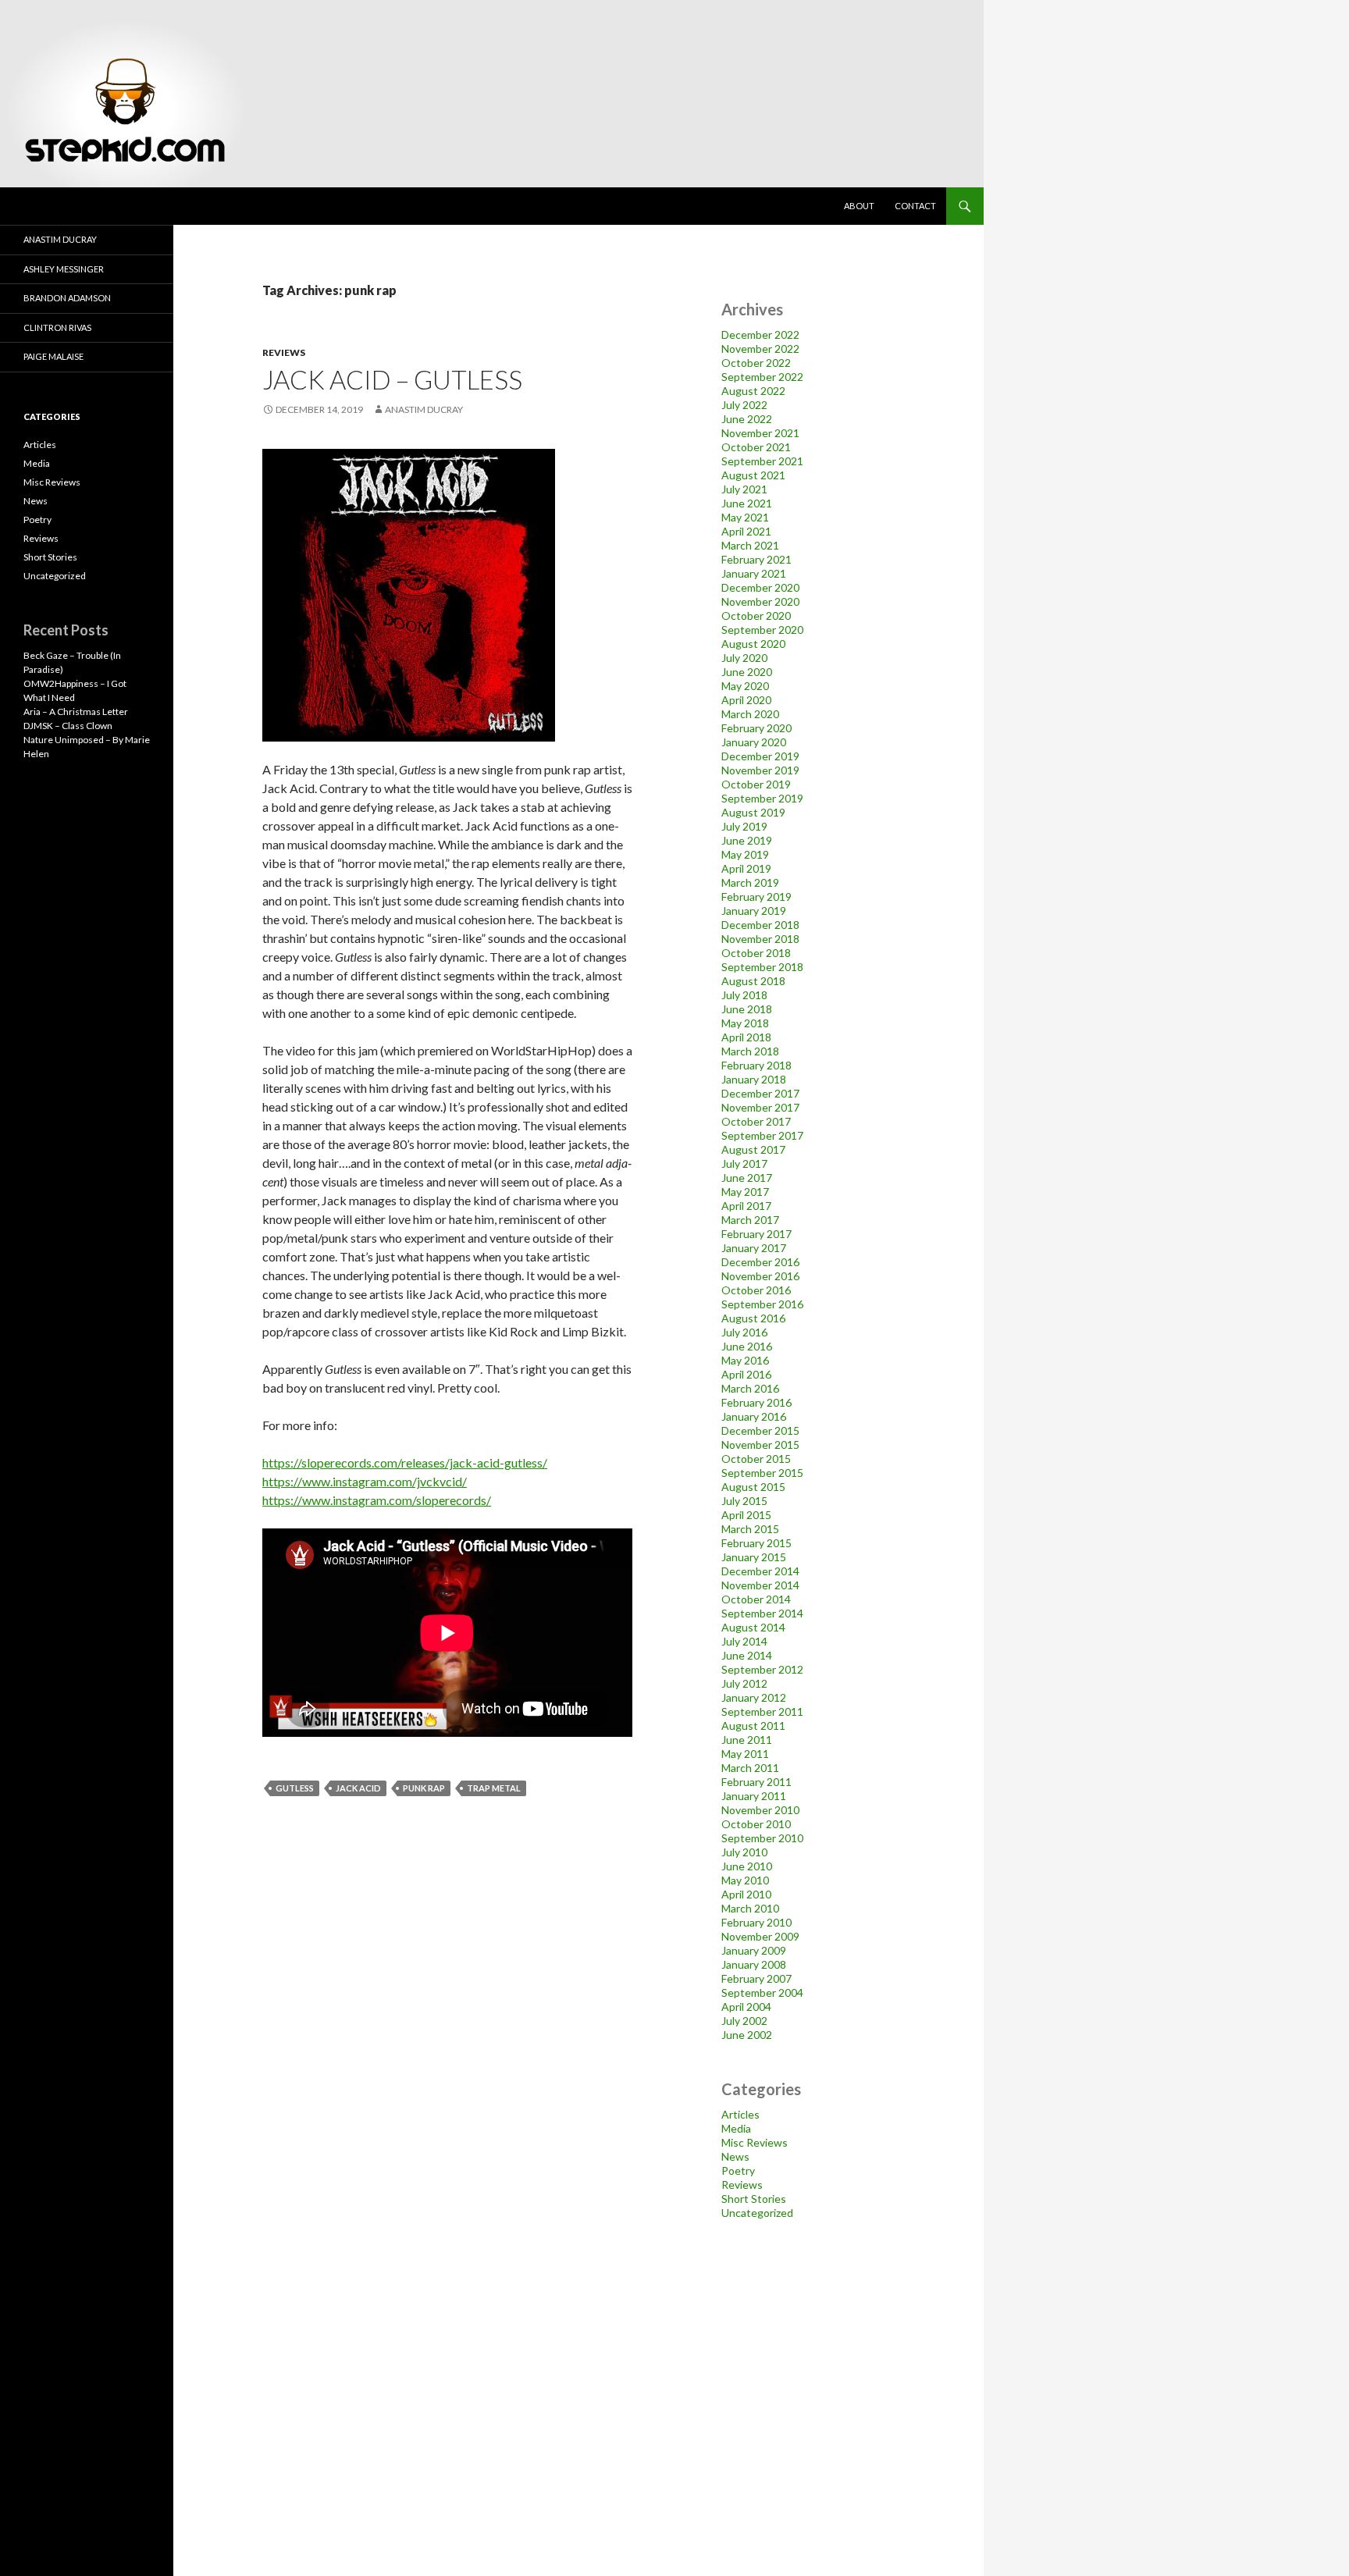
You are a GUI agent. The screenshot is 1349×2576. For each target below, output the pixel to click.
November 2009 (760, 1936)
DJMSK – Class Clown (68, 726)
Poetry (738, 2170)
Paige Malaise (53, 356)
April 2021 (746, 531)
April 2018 (746, 1037)
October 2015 (756, 1459)
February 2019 (756, 897)
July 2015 (744, 1501)
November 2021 (760, 433)
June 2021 (747, 503)
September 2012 (762, 1669)
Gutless (295, 1788)
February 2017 (756, 1234)
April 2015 (746, 1515)
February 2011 (756, 1782)
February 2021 (756, 559)
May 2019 (745, 854)
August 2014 (753, 1627)
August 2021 (753, 475)
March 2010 (750, 1908)
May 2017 (745, 1192)
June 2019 (747, 840)
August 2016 (753, 1318)
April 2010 (746, 1894)
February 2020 (756, 728)
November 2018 (760, 939)
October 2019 (756, 784)
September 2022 (762, 377)
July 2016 (744, 1332)
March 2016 (750, 1388)
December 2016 (760, 1262)
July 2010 (744, 1852)
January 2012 (754, 1697)
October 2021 (756, 447)
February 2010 (756, 1922)
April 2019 (746, 868)
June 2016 (747, 1346)
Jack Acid (358, 1788)
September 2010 (762, 1838)
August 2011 (753, 1726)
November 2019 (760, 770)
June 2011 (747, 1740)
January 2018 (754, 1079)
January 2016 (754, 1416)
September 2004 (762, 1992)
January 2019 (754, 911)
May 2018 (745, 1023)
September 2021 (762, 461)
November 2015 (760, 1445)
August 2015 (753, 1487)
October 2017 (756, 1121)
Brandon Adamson (67, 298)
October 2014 (756, 1599)
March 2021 (750, 545)
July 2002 (744, 2021)
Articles (740, 2114)
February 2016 (756, 1402)
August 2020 (753, 644)
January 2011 (754, 1796)
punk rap (424, 1788)
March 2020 (750, 714)
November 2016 (760, 1276)
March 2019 (750, 882)
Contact (915, 206)
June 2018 (747, 1009)
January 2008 (754, 1964)
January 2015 (754, 1557)
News (735, 2156)
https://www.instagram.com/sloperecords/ (377, 1500)
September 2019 (762, 798)
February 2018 (756, 1065)
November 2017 (760, 1107)
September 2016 (762, 1304)
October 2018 (756, 953)
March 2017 (750, 1220)
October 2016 (756, 1290)
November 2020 (760, 601)
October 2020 (756, 616)
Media (736, 2128)
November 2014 (760, 1585)
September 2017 (762, 1135)
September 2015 (762, 1473)
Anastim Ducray (424, 409)
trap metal (494, 1788)
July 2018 (744, 995)
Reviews (284, 352)
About (859, 206)
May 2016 (745, 1360)
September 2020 (762, 630)
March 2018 (750, 1051)
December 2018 (760, 925)
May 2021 (745, 517)
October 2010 (756, 1824)
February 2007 (756, 1978)
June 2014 (747, 1655)
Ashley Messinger (64, 269)
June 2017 (747, 1178)
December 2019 (760, 756)
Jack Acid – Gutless (392, 379)
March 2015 (750, 1529)
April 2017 (746, 1206)
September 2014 (762, 1613)
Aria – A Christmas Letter (76, 712)
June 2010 (747, 1866)
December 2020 (760, 587)
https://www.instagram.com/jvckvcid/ (365, 1481)
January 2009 (754, 1950)
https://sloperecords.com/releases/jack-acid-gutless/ (405, 1462)
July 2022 (744, 405)
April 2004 (746, 2007)
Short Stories (754, 2199)
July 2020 (744, 658)
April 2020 (746, 700)
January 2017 (754, 1248)
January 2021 (754, 573)
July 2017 (744, 1163)
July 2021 (744, 489)
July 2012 (744, 1683)
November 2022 (760, 349)
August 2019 (753, 812)
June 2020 (747, 672)
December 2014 (760, 1571)
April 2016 (746, 1374)
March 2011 (750, 1768)
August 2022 (753, 391)
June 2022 (747, 419)
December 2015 (760, 1430)
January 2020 (754, 742)
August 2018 (753, 981)
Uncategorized (757, 2213)
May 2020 (745, 686)
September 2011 (762, 1711)
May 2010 (745, 1880)
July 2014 (744, 1641)
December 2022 (760, 334)
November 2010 (760, 1810)
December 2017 (760, 1093)
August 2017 (753, 1149)
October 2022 (756, 363)
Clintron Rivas (57, 327)
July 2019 (744, 826)
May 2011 (745, 1754)
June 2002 (747, 2035)
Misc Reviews (755, 2142)
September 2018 (762, 967)
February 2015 (756, 1543)
